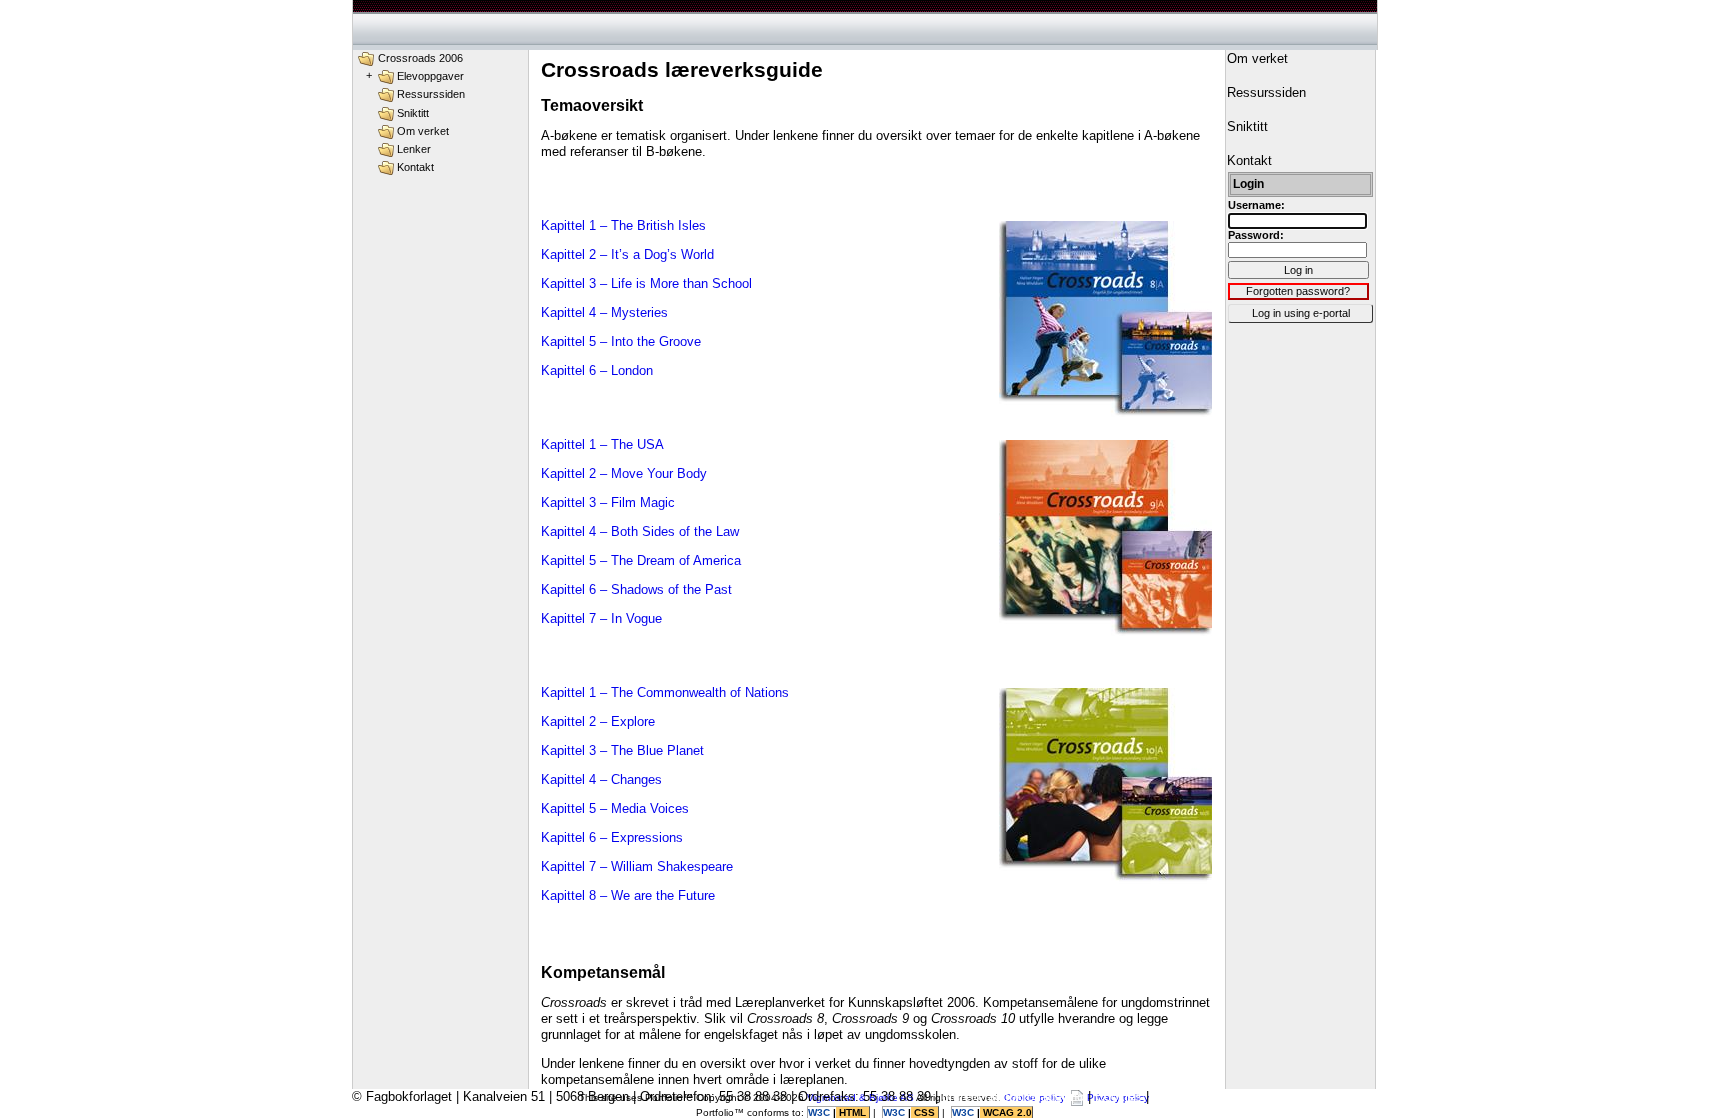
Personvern (1186, 1096)
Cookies (1118, 1096)
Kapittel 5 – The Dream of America (641, 560)
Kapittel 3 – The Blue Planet (622, 750)
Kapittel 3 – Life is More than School (646, 283)
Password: (1256, 235)
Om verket (423, 131)
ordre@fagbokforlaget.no (1013, 1096)
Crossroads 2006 (420, 58)
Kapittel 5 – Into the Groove (621, 341)
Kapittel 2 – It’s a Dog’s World (627, 254)
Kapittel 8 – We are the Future (628, 895)
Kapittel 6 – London (597, 370)
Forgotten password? (1298, 291)
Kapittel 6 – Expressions (612, 837)
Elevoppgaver (430, 76)
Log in (1298, 270)
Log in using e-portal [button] (1301, 313)
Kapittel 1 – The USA (602, 444)
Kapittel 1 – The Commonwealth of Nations (665, 692)
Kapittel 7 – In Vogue (601, 618)
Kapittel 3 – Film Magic (608, 502)
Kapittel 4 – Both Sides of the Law (640, 531)
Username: (1256, 205)
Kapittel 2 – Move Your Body (624, 473)
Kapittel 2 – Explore (598, 721)
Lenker (414, 149)
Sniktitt (413, 113)
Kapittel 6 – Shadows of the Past (636, 589)
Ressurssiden (431, 94)
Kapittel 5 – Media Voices (615, 808)
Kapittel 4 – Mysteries (604, 312)
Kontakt (415, 167)
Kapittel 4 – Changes (601, 779)
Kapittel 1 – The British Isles (623, 225)
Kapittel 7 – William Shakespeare (637, 866)
